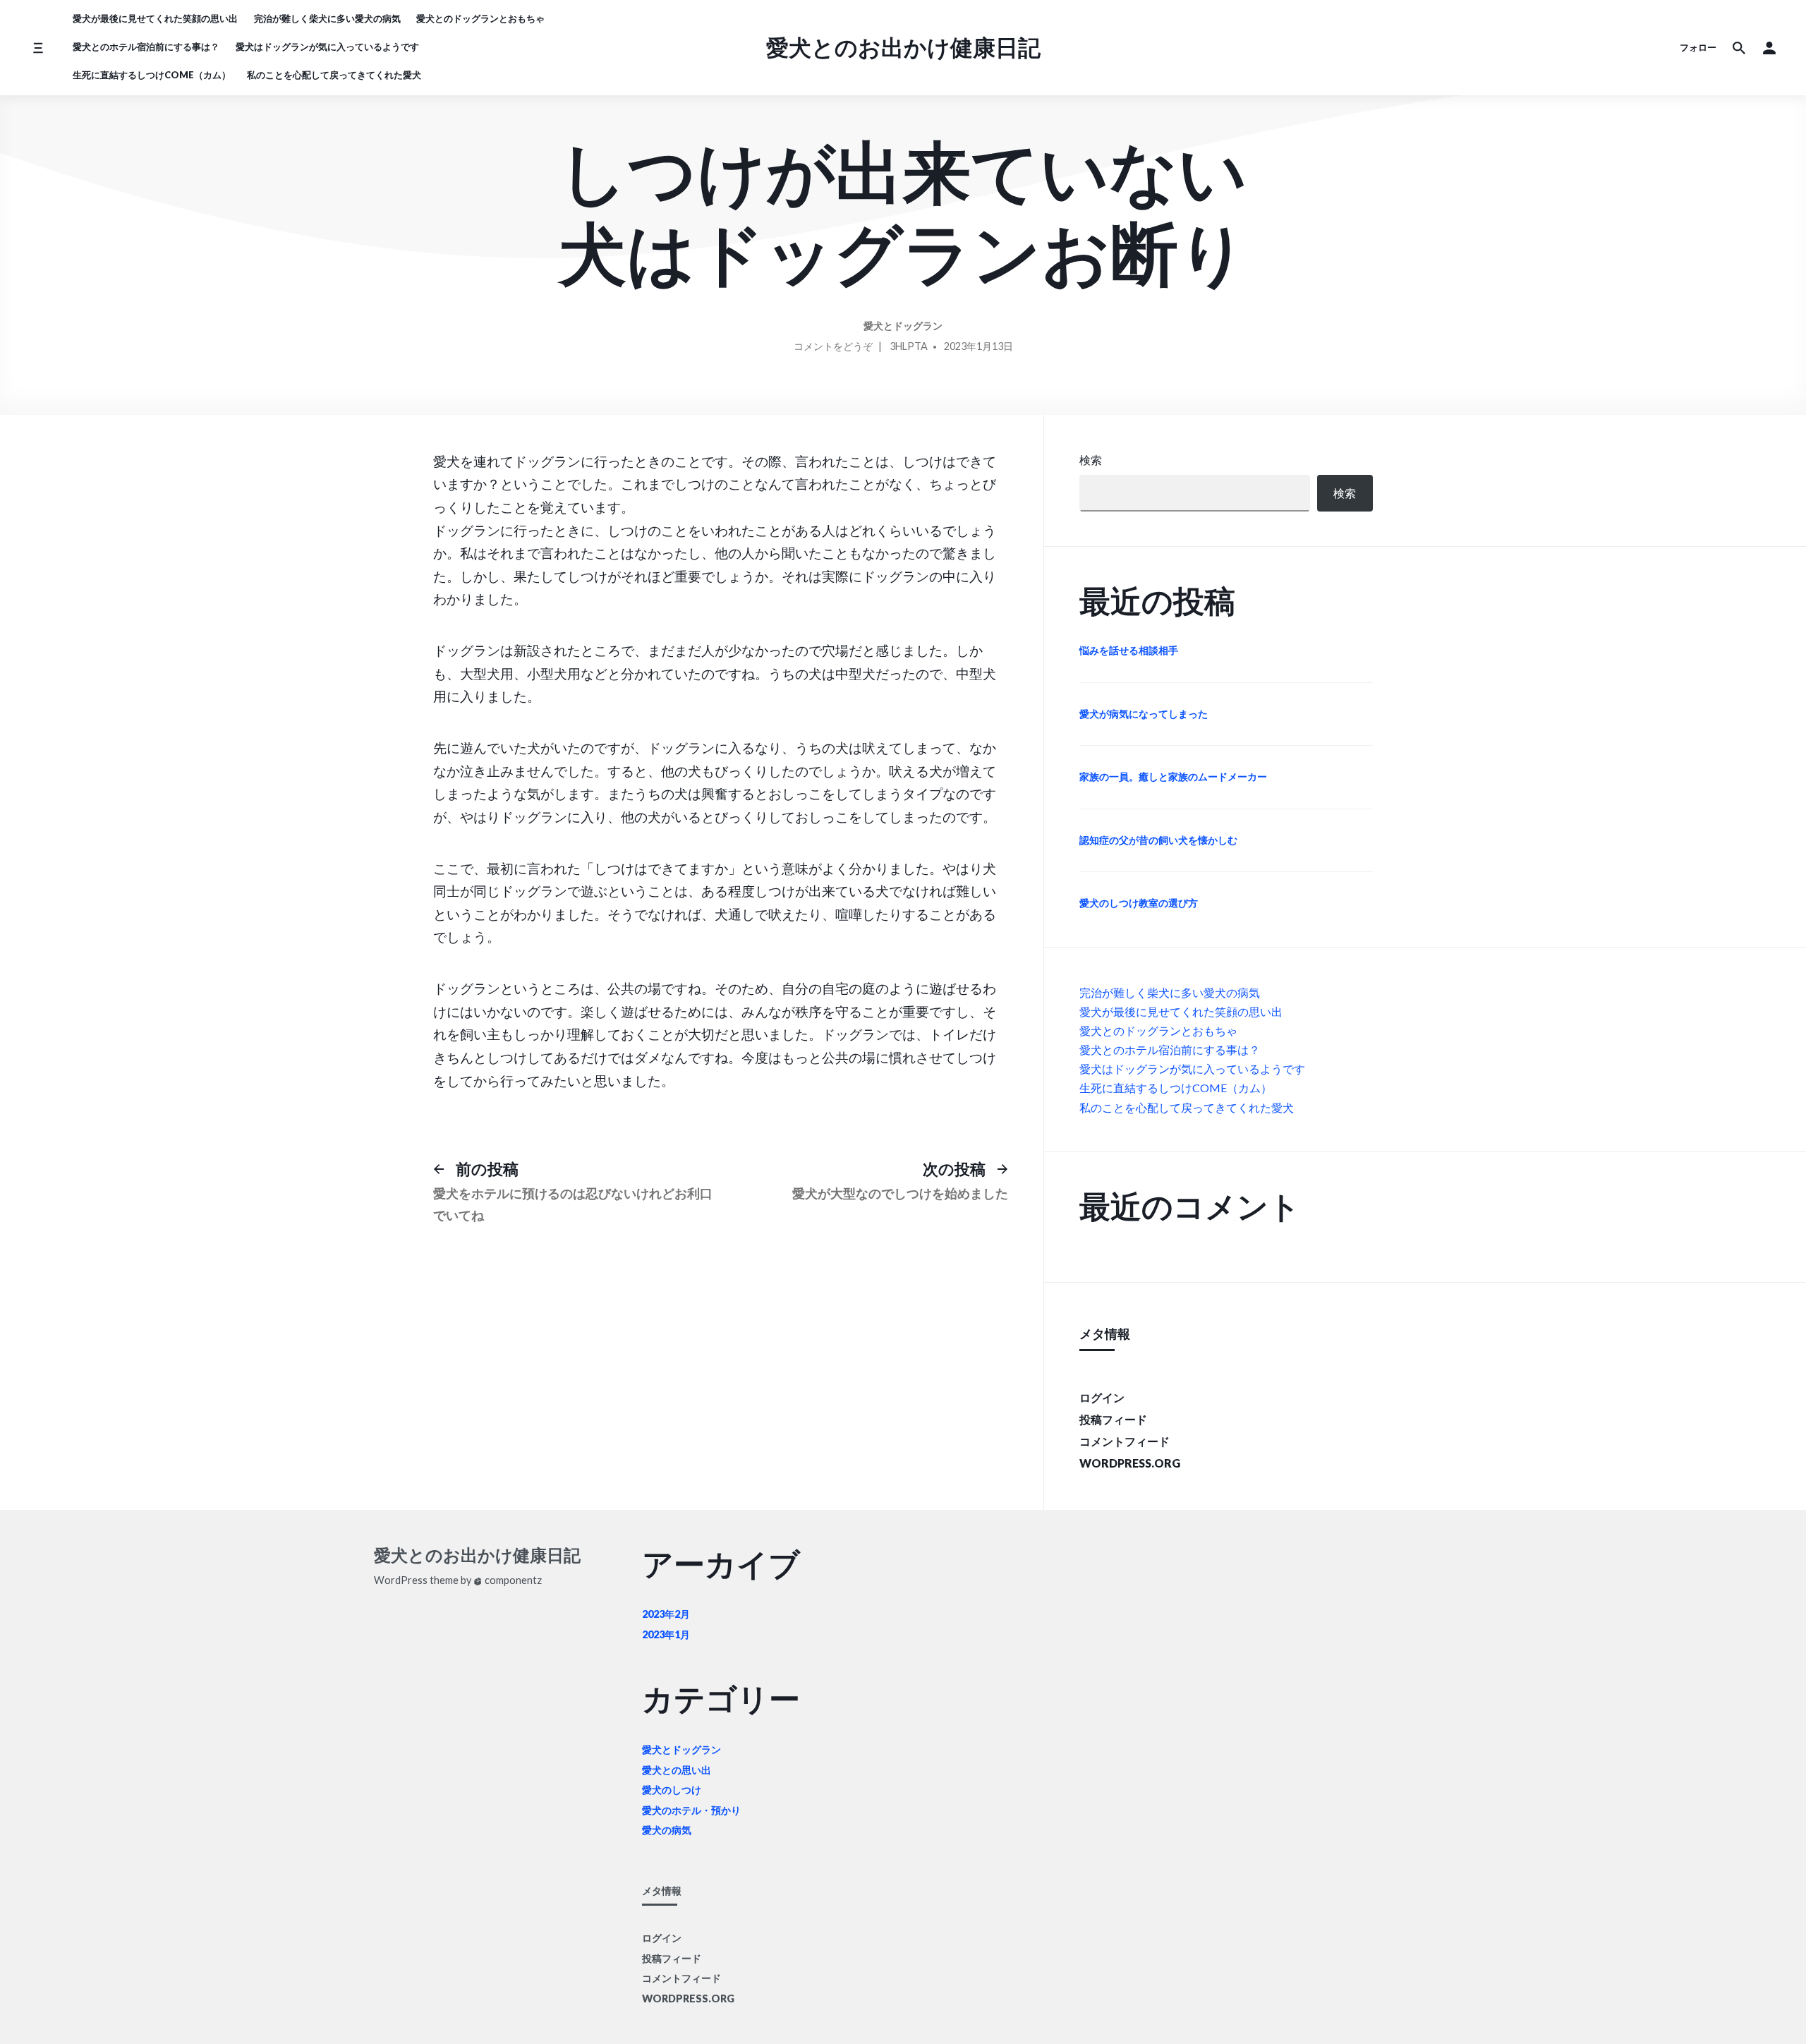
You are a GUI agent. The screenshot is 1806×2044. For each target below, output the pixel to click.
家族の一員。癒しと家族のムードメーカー (1173, 776)
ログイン (1102, 1397)
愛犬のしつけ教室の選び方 (1139, 903)
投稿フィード (1113, 1419)
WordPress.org (1130, 1463)
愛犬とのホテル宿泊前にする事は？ (146, 47)
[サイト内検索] (1739, 48)
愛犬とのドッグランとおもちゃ (480, 18)
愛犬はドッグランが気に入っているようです (327, 47)
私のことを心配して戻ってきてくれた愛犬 (334, 75)
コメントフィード (1125, 1441)
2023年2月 (666, 1614)
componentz (512, 1580)
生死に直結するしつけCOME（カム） (152, 75)
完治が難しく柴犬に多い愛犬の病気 (327, 18)
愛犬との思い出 (677, 1770)
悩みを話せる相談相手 (1129, 650)
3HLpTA (909, 346)
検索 (1091, 460)
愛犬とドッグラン (903, 326)
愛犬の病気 (667, 1830)
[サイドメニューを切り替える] (38, 48)
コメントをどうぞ (833, 349)
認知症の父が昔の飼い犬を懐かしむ (1158, 840)
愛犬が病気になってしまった (1144, 714)
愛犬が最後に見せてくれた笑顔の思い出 (155, 18)
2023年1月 (666, 1634)
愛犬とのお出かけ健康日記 (903, 47)
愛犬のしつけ (672, 1790)
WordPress (401, 1580)
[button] (1769, 48)
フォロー (1698, 47)
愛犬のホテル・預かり (691, 1810)
